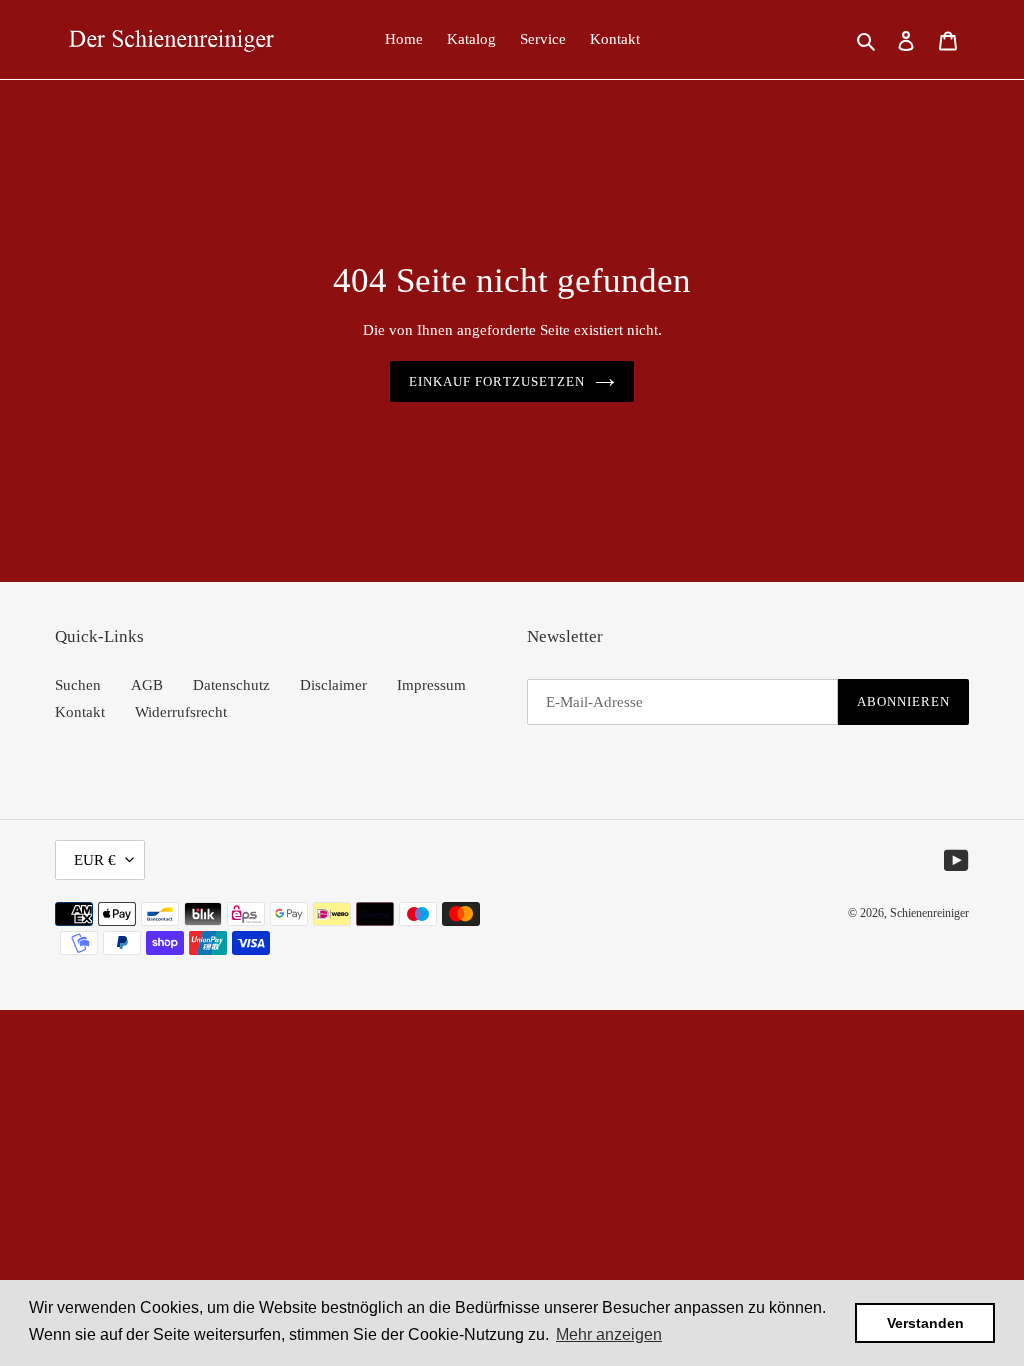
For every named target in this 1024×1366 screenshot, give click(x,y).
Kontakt (80, 712)
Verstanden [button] (925, 1323)
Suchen (78, 685)
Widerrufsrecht (181, 712)
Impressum (431, 685)
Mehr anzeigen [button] (609, 1334)
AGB (147, 685)
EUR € (95, 860)
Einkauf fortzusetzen (497, 381)
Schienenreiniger (929, 913)
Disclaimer (333, 685)
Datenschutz (231, 685)
